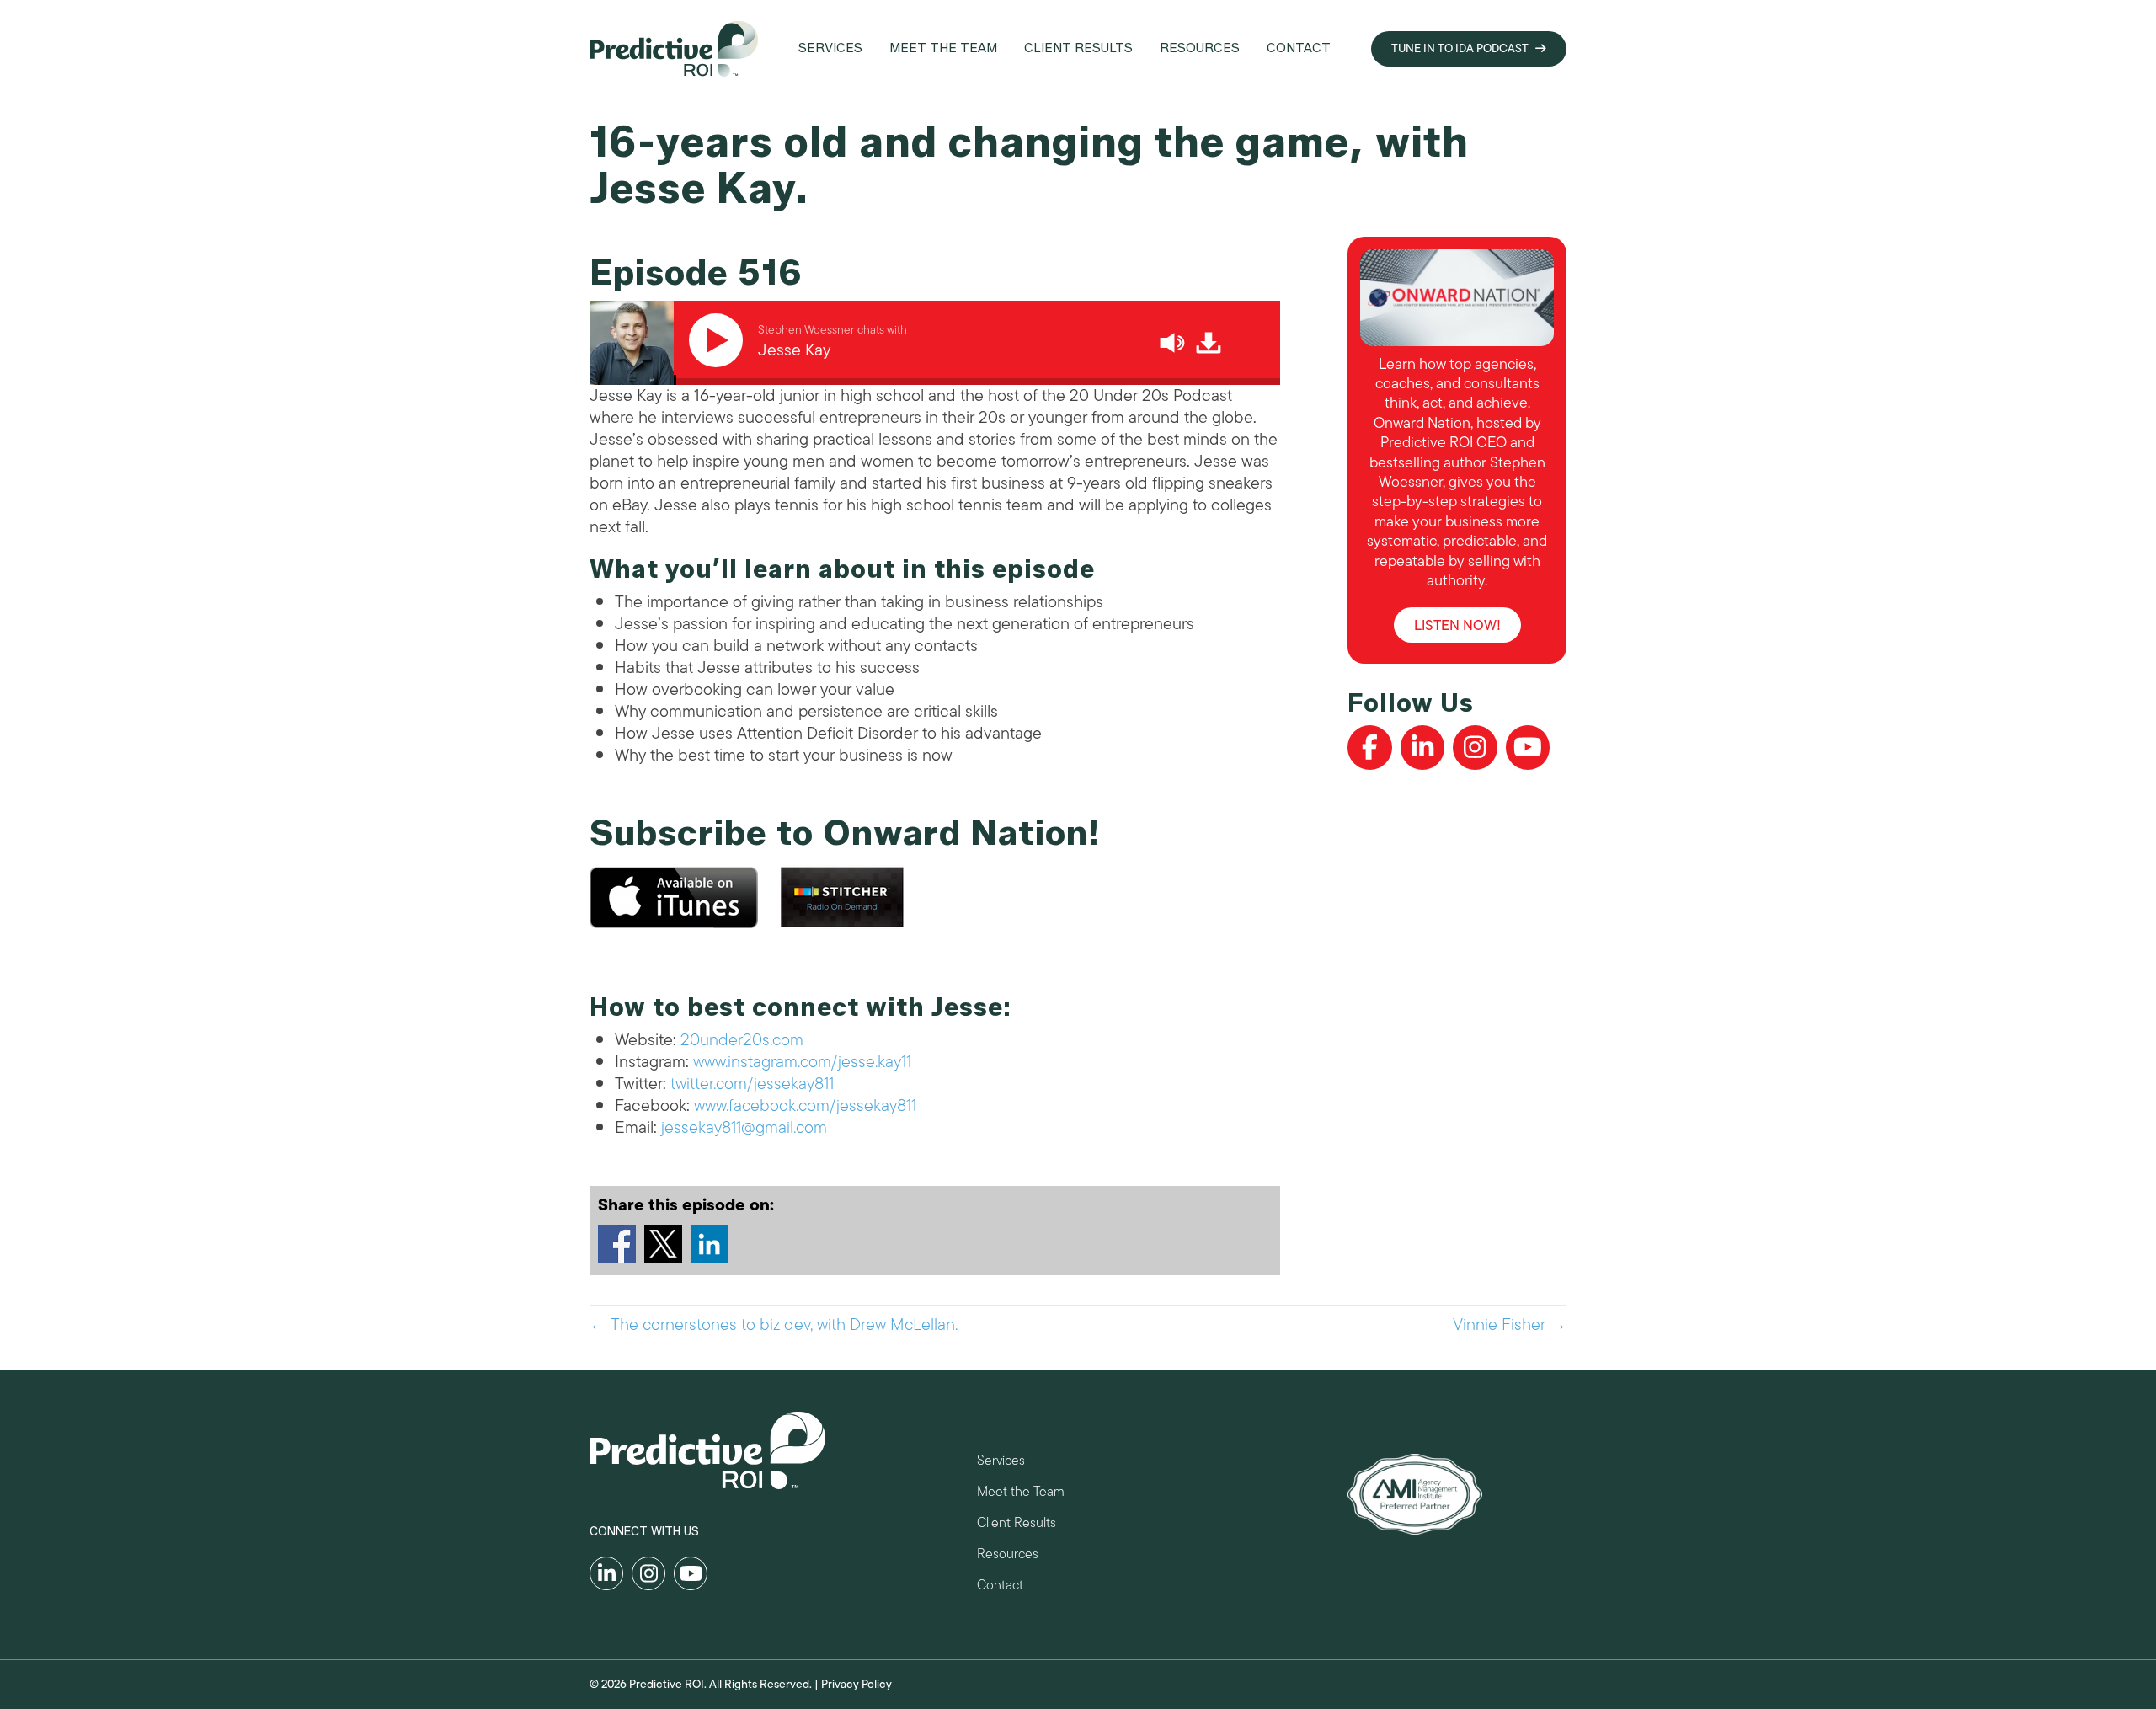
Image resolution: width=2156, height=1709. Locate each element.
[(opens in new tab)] (1415, 1493)
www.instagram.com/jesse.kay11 (802, 1062)
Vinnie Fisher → (1510, 1325)
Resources (1008, 1556)
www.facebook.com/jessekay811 (805, 1106)
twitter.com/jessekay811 (752, 1084)
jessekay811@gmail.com (744, 1127)
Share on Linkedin (710, 1244)
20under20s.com (742, 1040)
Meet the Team (1021, 1494)
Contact (1000, 1587)
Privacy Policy (857, 1684)
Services (1001, 1463)
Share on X (663, 1244)
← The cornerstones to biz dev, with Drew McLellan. (774, 1325)
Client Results (1017, 1525)
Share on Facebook (617, 1244)
